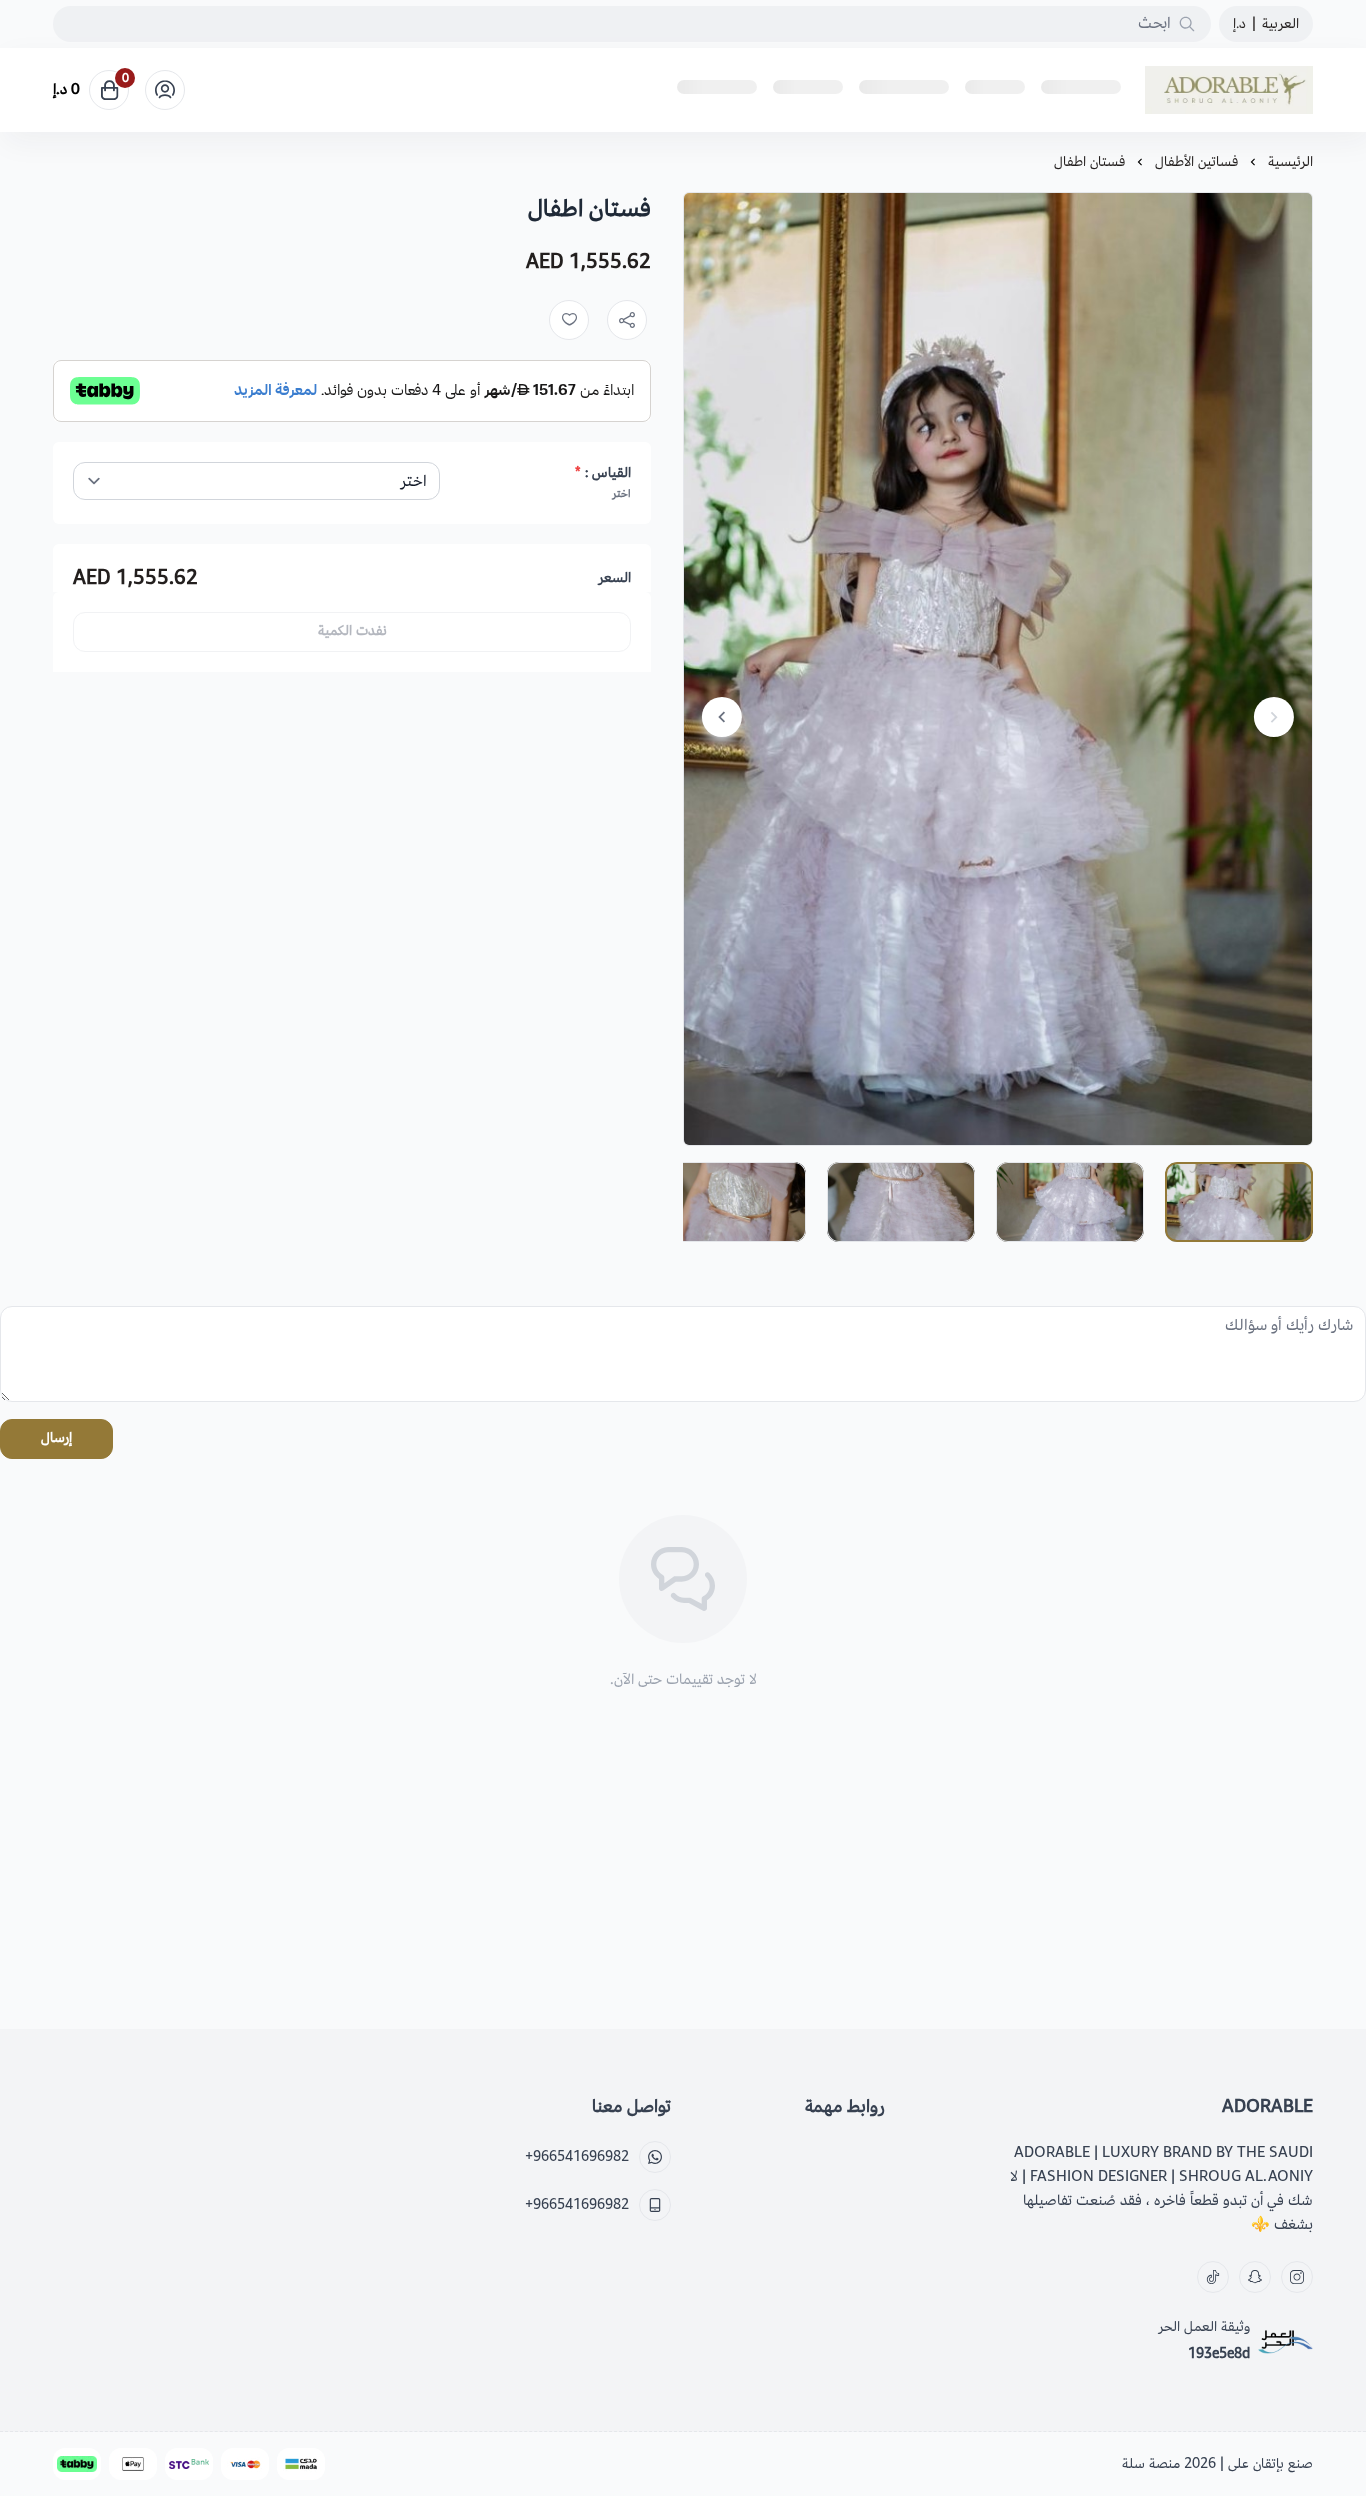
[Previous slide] (1274, 717)
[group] (998, 669)
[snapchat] (1255, 2277)
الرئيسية (1290, 161)
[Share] (627, 320)
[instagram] (1297, 2277)
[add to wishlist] (569, 320)
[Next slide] (722, 717)
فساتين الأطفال (1196, 161)
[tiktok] (1213, 2277)
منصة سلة (1151, 2463)
